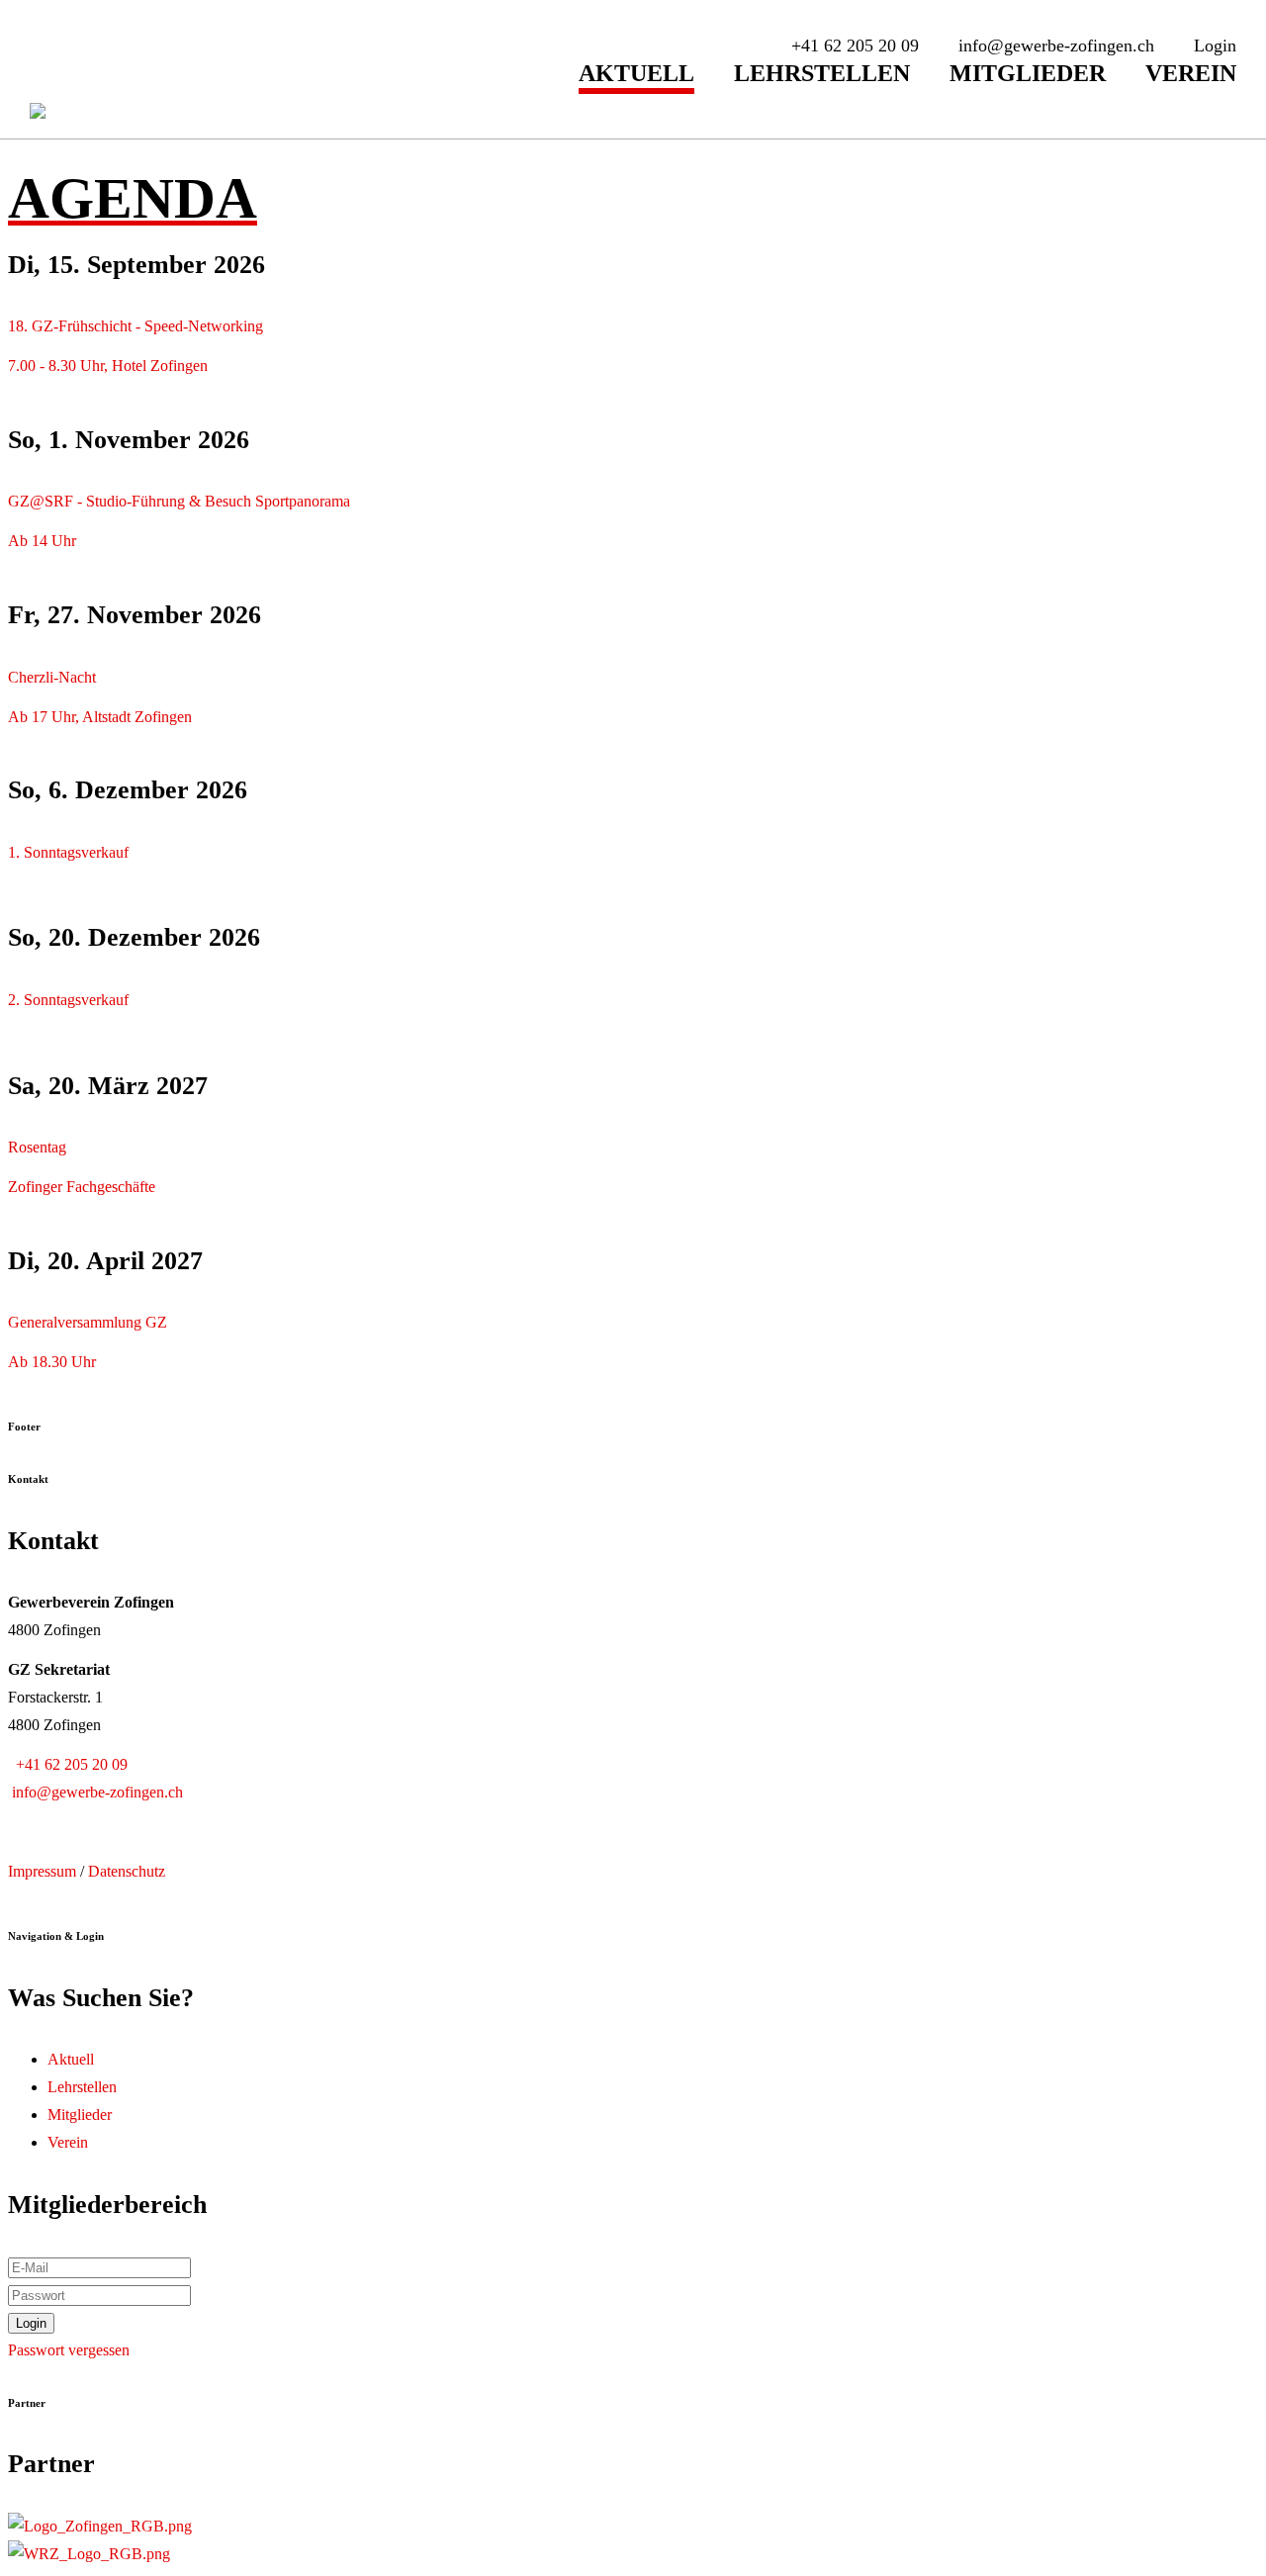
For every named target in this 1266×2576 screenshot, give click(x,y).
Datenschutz (127, 1871)
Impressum (42, 1871)
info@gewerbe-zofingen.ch (95, 1792)
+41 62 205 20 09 (68, 1764)
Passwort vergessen (69, 2350)
